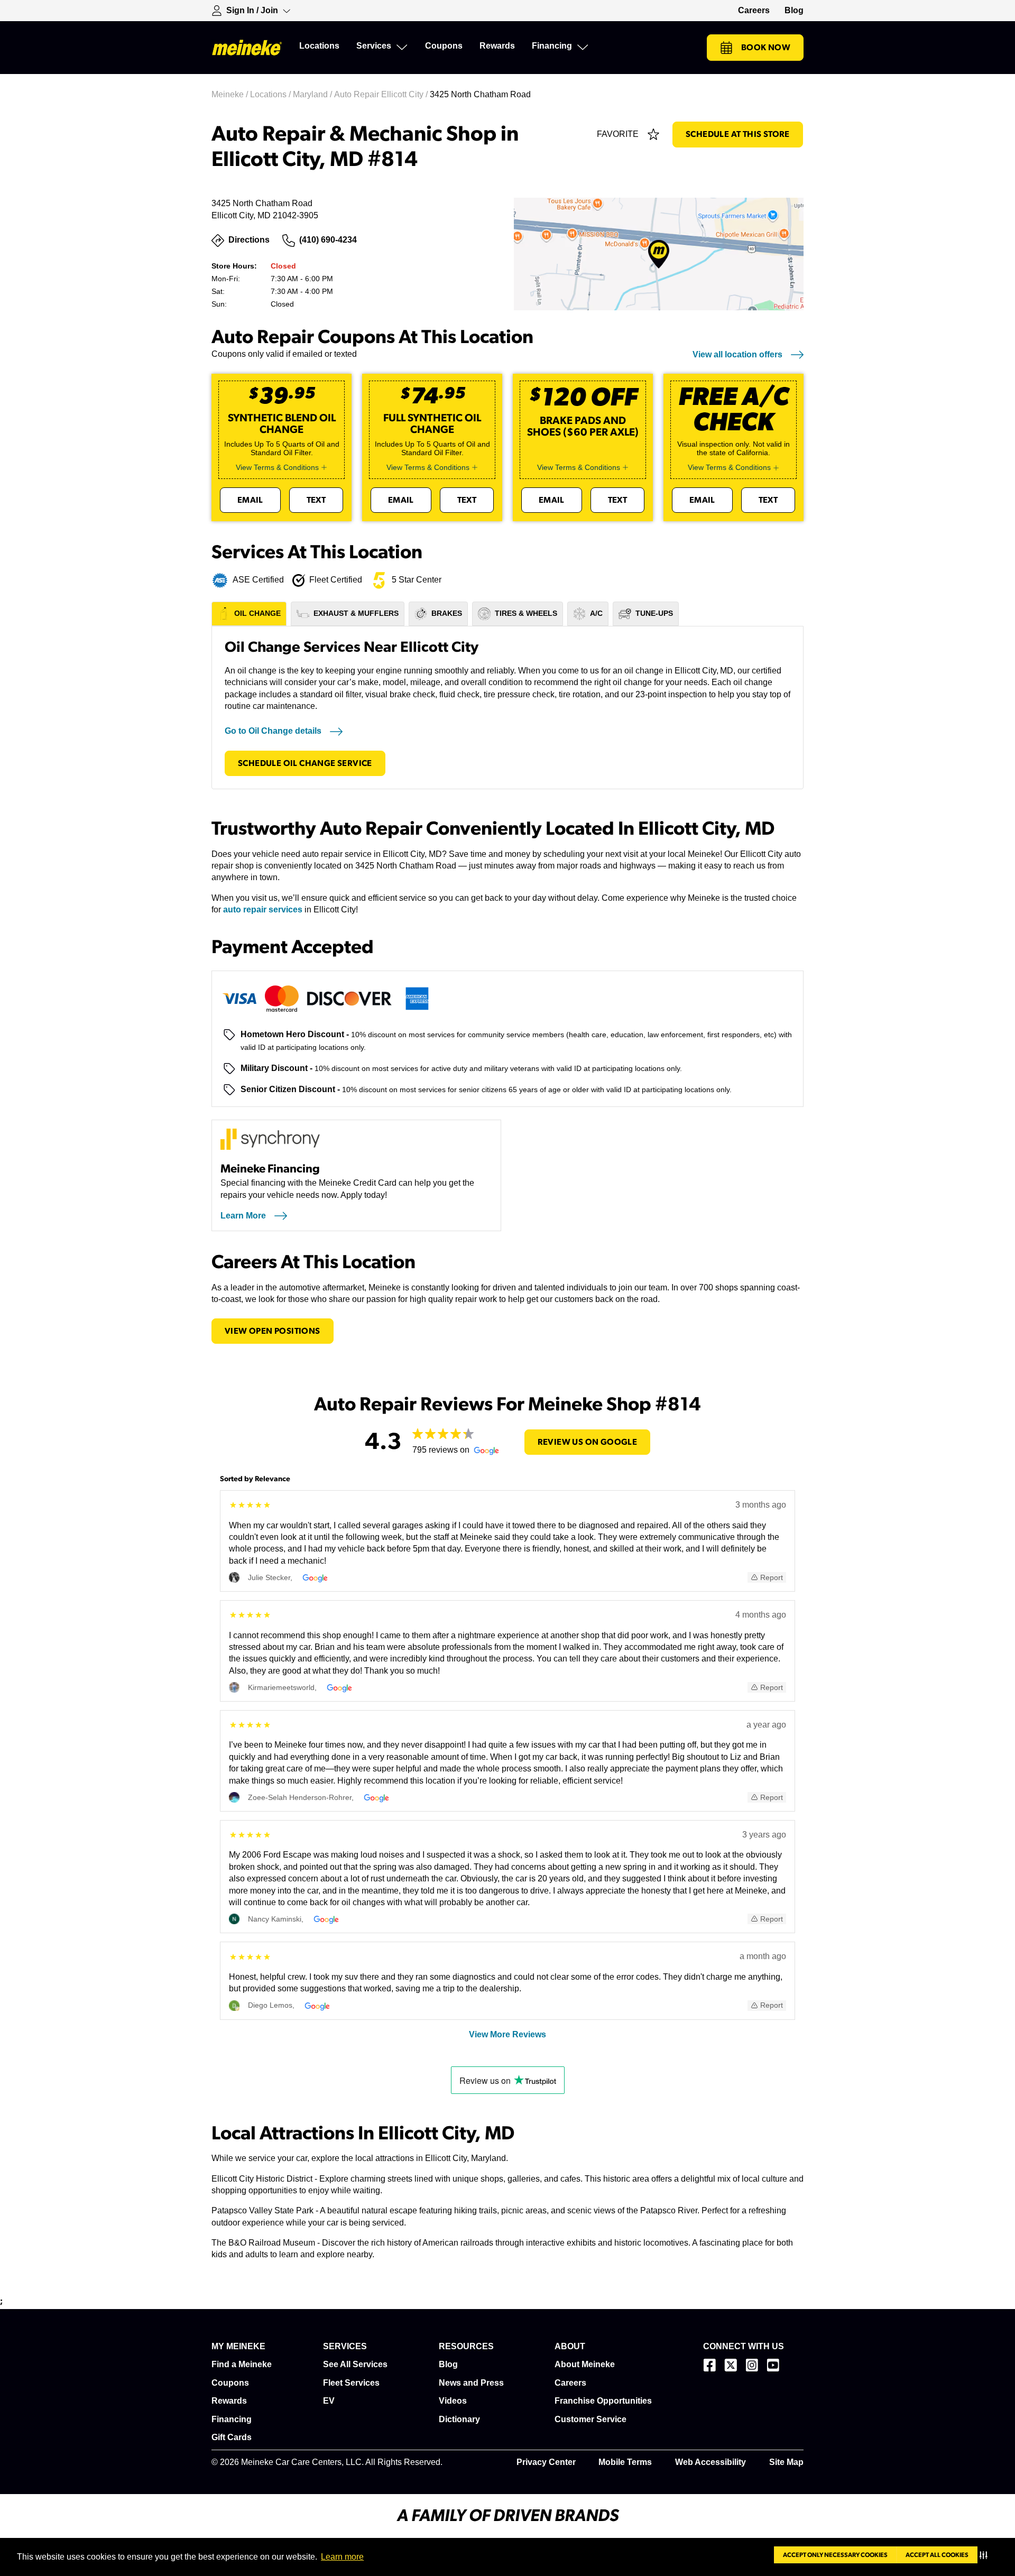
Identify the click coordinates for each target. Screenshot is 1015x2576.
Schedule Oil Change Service (305, 763)
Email (250, 500)
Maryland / (313, 94)
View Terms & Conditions (277, 467)
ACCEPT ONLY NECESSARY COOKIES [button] (835, 2555)
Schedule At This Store (738, 134)
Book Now (766, 48)
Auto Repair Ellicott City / (382, 94)
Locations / (271, 94)
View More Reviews (508, 2034)
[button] (986, 2555)
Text (316, 500)
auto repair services (263, 910)
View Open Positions (273, 1331)
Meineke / (231, 94)
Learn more (342, 2557)
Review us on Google (588, 1442)
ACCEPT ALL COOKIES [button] (937, 2555)
